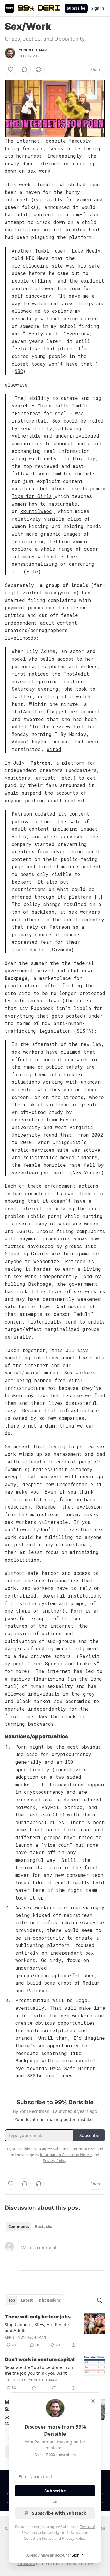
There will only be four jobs (38, 2317)
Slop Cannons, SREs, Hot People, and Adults (37, 2327)
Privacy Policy (74, 2538)
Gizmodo (62, 949)
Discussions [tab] (50, 2300)
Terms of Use (83, 2149)
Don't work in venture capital (40, 2359)
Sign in (98, 8)
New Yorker (87, 1173)
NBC (19, 371)
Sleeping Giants (27, 1254)
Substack (26, 2563)
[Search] (99, 2300)
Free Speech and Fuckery (64, 1663)
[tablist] (30, 2227)
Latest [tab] (27, 2300)
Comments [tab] (19, 2227)
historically (45, 1322)
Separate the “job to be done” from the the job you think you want (40, 2370)
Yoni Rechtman (33, 50)
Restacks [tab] (43, 2227)
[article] (55, 2331)
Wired (54, 749)
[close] (93, 2401)
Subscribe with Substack (59, 2513)
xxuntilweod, (38, 511)
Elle (32, 571)
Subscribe (76, 8)
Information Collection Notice (66, 2155)
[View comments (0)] (25, 70)
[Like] (11, 70)
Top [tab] (12, 2300)
